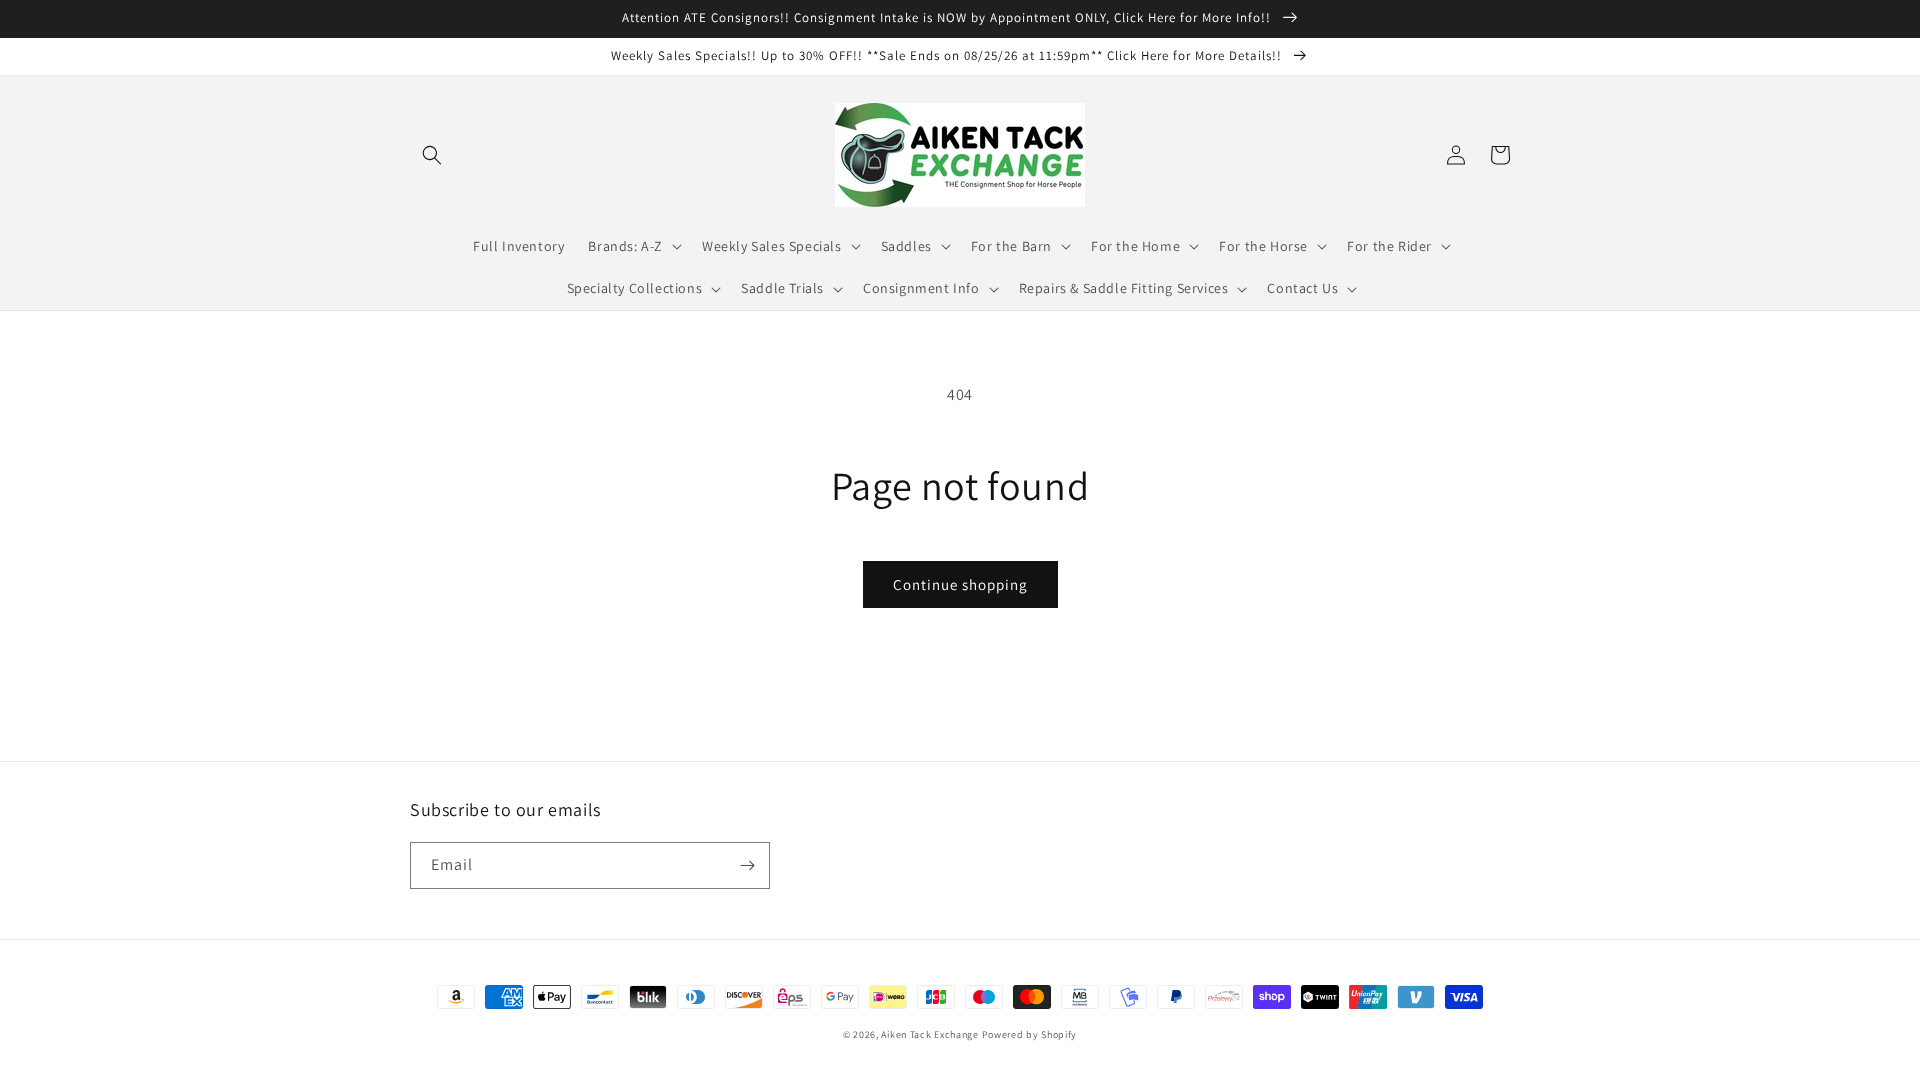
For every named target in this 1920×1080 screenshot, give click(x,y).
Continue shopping (960, 584)
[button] (432, 155)
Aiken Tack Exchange (929, 1034)
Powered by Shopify (1030, 1034)
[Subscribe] (747, 865)
